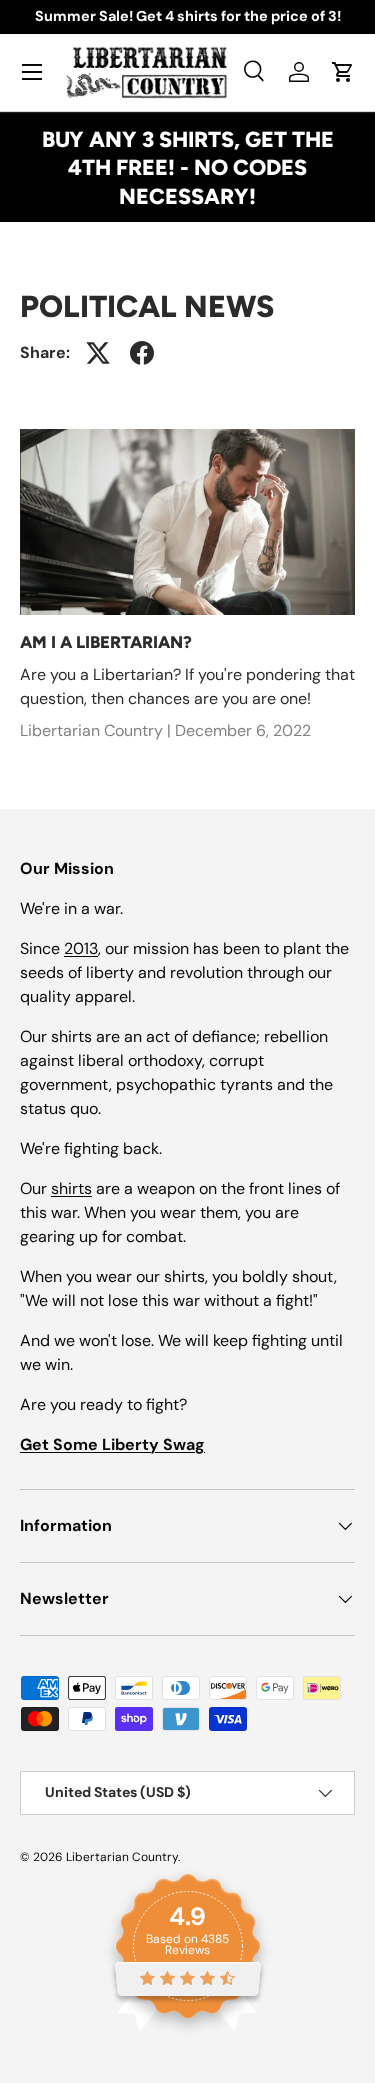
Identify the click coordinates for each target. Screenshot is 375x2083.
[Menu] (32, 72)
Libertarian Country (122, 1857)
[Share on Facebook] (142, 353)
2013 (81, 948)
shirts (71, 1188)
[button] (343, 72)
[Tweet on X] (98, 353)
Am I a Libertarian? (106, 642)
